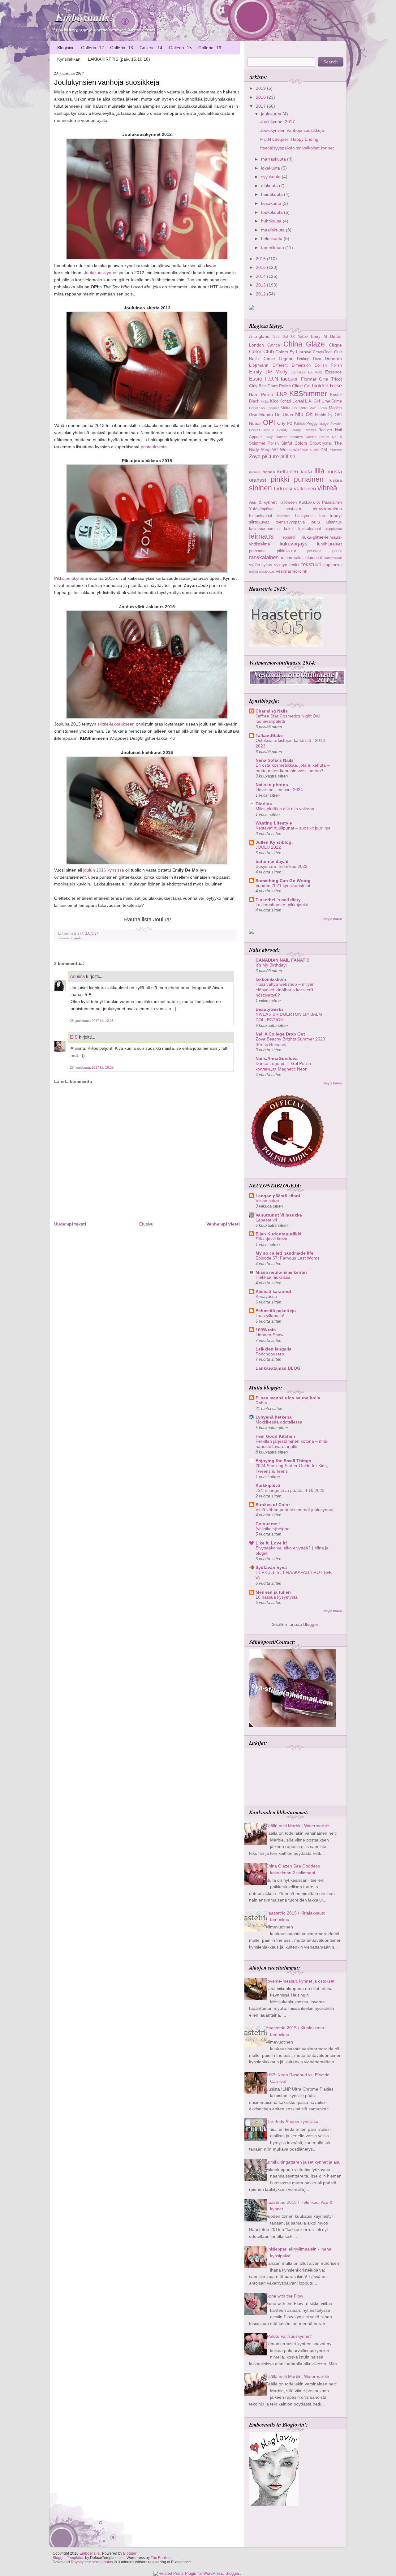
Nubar (255, 423)
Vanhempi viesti (223, 1224)
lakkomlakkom (271, 979)
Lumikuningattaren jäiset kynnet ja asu (303, 2162)
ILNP (281, 394)
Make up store (294, 408)
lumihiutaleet (329, 544)
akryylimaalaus (327, 509)
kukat (289, 529)
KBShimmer (308, 394)
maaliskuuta (273, 230)
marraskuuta (274, 159)
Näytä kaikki (333, 919)
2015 (261, 267)
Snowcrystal (321, 443)
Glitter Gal (301, 386)
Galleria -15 (180, 48)
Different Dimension (292, 365)
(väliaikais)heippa (273, 1529)
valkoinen (305, 489)
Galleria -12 (93, 48)
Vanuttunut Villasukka (279, 1215)
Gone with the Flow (284, 2296)
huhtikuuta (272, 221)
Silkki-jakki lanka (271, 1239)
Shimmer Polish (264, 443)
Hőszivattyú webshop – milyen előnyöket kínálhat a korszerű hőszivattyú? (285, 990)
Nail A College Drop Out (280, 1034)
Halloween (288, 502)
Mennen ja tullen (273, 1592)
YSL (324, 450)
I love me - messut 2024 (279, 790)
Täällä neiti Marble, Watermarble (297, 1826)
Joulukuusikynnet (101, 273)
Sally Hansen (277, 437)
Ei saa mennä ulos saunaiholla (288, 1398)
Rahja (261, 1403)
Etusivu (146, 1224)
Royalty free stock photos (92, 2562)
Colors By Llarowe (293, 352)
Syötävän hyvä (271, 1567)
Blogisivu (66, 48)
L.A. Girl (312, 401)
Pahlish (299, 424)
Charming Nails (272, 711)
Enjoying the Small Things (283, 1461)
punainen (309, 479)
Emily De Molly (268, 372)
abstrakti (293, 509)
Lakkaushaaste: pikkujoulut (282, 905)
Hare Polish (261, 394)
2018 (261, 97)
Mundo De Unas (276, 415)
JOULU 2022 (268, 847)
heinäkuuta (273, 194)
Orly (281, 423)
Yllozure (336, 450)
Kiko (274, 401)
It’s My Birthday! (271, 965)
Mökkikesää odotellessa (279, 1422)
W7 (275, 450)
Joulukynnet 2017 (278, 122)
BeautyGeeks (270, 1009)
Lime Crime (332, 401)
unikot (254, 571)
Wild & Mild (311, 450)
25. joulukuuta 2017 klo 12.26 (92, 1021)
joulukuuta (272, 114)
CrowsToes (323, 352)
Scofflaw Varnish (303, 437)
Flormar (309, 379)
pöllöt (337, 551)
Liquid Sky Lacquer (264, 408)
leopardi (288, 537)
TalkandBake (269, 735)
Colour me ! (268, 1524)
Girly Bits (257, 386)
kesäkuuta (272, 203)
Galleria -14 (151, 48)
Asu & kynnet (263, 502)
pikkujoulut (286, 551)
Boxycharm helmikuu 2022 (282, 866)
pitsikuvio (314, 551)
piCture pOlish (279, 456)
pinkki (280, 479)
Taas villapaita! (270, 1316)
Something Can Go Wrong (283, 881)
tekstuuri (311, 564)
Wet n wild (290, 450)
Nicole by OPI (328, 415)
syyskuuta (271, 177)
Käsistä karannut (273, 1291)
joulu (78, 938)
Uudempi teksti (70, 1224)
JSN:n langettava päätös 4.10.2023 (290, 1490)
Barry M (319, 336)
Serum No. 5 (331, 437)
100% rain (266, 1330)
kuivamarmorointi (264, 529)
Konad (285, 401)
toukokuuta (273, 212)
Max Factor (318, 408)
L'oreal (298, 401)
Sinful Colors (294, 443)
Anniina (77, 976)
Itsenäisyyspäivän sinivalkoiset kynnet (297, 148)
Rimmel (310, 430)
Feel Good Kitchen (275, 1436)
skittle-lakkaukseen (116, 724)
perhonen (257, 551)
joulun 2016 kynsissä (104, 870)
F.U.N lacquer (282, 379)
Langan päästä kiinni (278, 1196)
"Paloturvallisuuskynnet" (289, 2336)
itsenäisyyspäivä (290, 522)
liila (319, 471)
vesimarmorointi (292, 571)
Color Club (261, 351)
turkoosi (283, 489)
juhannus (334, 522)
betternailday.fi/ (272, 861)
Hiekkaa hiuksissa (273, 1277)
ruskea (335, 480)
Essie (256, 379)
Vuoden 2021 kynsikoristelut (283, 886)
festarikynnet (261, 516)
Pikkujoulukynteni (71, 578)
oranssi (258, 480)
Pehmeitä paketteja (276, 1311)
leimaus (261, 536)
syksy (267, 565)
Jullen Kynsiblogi (274, 842)
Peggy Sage (318, 423)
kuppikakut (334, 529)
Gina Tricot (330, 379)
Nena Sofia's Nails (275, 760)
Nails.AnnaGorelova (277, 1058)
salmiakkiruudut (308, 558)
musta (335, 472)
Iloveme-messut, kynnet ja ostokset (300, 1981)
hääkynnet (304, 516)
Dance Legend (278, 359)
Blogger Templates (68, 2558)
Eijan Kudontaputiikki (278, 1234)
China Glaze (304, 344)
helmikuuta (272, 239)
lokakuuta (271, 168)
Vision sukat (267, 1201)
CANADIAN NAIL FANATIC (283, 960)
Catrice (274, 345)
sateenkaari (333, 558)
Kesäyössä (266, 1297)
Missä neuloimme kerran (281, 1272)
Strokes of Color (273, 1505)
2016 (261, 259)
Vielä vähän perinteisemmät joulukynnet (295, 1510)
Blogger (311, 1624)
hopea (269, 472)
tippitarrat (333, 565)
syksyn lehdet (287, 565)
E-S (74, 1037)
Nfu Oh (304, 414)
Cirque (335, 345)
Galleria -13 (122, 48)
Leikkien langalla (273, 1349)
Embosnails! (85, 17)
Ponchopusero (270, 1354)
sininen (260, 488)
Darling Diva (309, 359)
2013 (261, 285)
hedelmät (284, 516)
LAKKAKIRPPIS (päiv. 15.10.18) (119, 59)
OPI (269, 422)
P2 (290, 423)
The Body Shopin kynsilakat (293, 2122)
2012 (261, 294)
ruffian (286, 558)
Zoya (255, 456)
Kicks (265, 401)
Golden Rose (327, 386)
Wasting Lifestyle (274, 823)
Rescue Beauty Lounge (282, 430)
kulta (306, 472)
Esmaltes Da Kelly (307, 372)
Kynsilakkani (69, 59)
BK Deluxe (299, 337)
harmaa (255, 472)
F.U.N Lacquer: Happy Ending (289, 139)
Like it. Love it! (271, 1543)
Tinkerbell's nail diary (278, 900)
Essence (334, 372)
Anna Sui (280, 337)
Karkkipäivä (268, 1485)
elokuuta (270, 186)
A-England (259, 336)
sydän (254, 565)
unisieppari (267, 571)
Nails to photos (272, 785)
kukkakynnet (310, 529)
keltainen (288, 472)
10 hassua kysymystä (277, 1597)
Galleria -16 (210, 48)
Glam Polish (279, 386)
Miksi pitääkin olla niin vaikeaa (285, 809)
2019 (261, 88)
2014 (261, 276)
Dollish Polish (328, 365)
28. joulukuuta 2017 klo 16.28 (92, 1067)
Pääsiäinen (332, 502)
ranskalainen (264, 557)
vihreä (327, 488)
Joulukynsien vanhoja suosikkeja (107, 82)
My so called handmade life (284, 1253)
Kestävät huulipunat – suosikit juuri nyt (293, 828)
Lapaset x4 (266, 1220)
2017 (261, 106)
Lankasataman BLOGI (279, 1368)
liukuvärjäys (294, 544)
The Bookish (161, 2558)
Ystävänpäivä (261, 509)
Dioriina (264, 804)
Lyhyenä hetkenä (274, 1417)
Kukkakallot (309, 502)
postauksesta (154, 447)
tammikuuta (273, 248)
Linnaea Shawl (270, 1335)
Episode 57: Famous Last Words (288, 1258)
